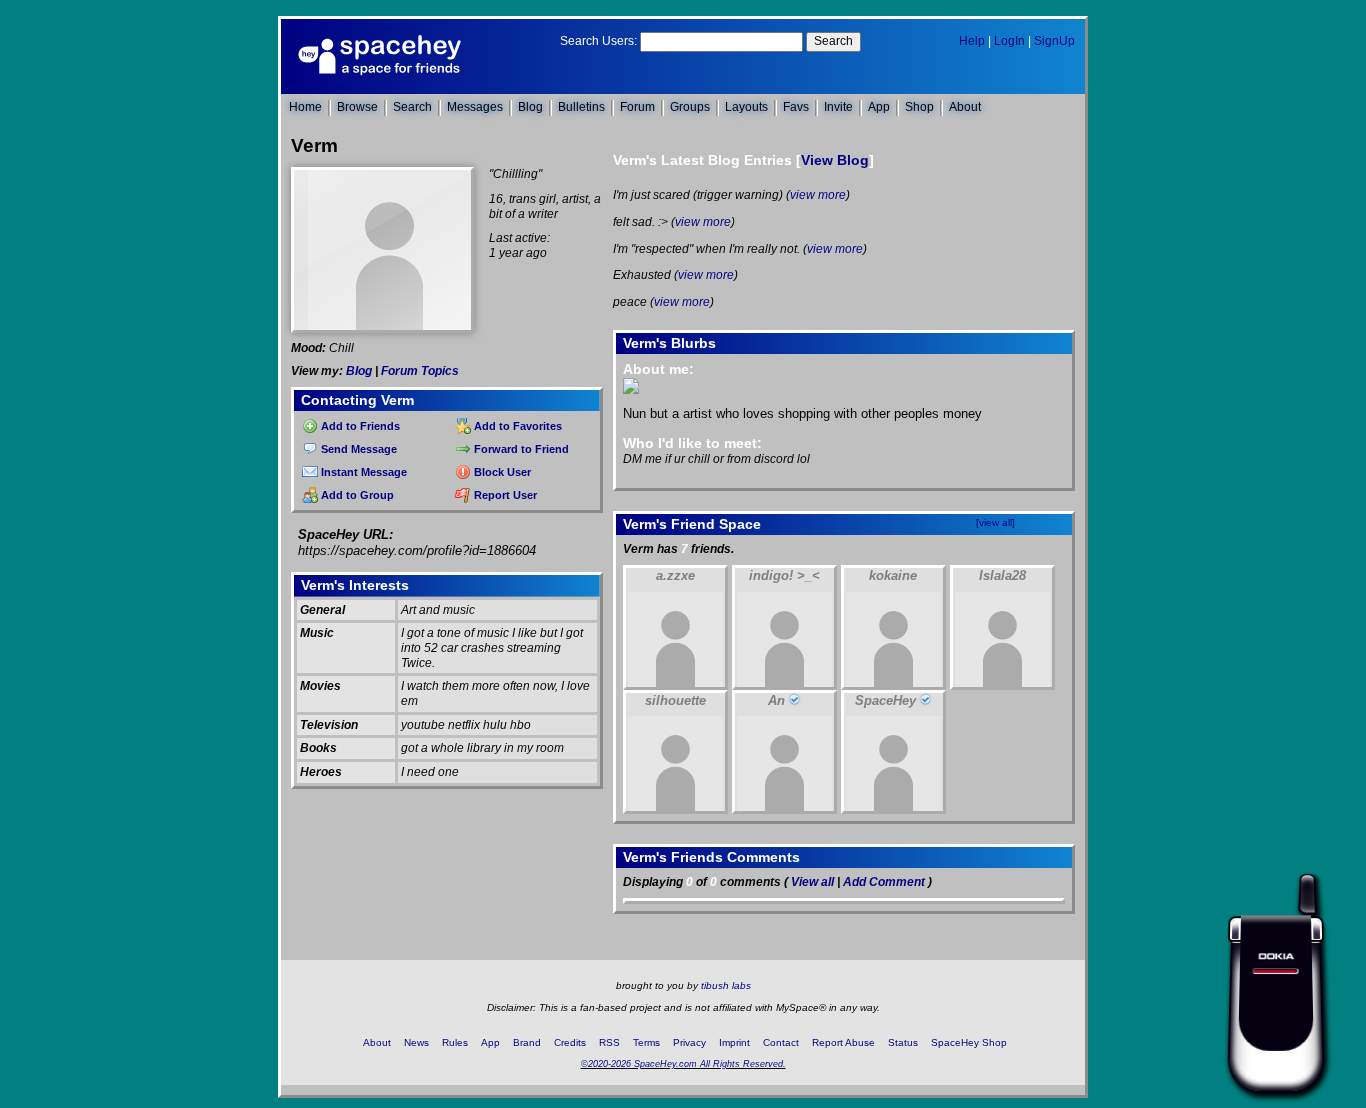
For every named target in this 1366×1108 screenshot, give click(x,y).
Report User (504, 495)
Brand (527, 1042)
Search (833, 41)
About (965, 107)
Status (903, 1042)
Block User (501, 472)
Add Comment (884, 882)
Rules (455, 1042)
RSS (609, 1042)
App (879, 107)
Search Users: (598, 41)
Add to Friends (359, 426)
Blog (530, 107)
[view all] (995, 522)
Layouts (746, 107)
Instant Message (362, 472)
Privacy (689, 1042)
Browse (357, 107)
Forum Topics (420, 371)
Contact (781, 1042)
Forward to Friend (520, 449)
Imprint (734, 1042)
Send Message (357, 449)
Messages (475, 107)
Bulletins (581, 107)
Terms (646, 1042)
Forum (637, 107)
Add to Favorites (516, 426)
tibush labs (726, 985)
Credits (570, 1042)
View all (812, 882)
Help (972, 41)
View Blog (835, 160)
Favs (796, 107)
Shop (919, 107)
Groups (690, 107)
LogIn (1009, 41)
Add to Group (356, 495)
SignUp (1054, 41)
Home (305, 107)
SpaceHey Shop (969, 1042)
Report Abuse (843, 1042)
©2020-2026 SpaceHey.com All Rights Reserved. (683, 1064)
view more (818, 195)
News (416, 1042)
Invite (838, 107)
